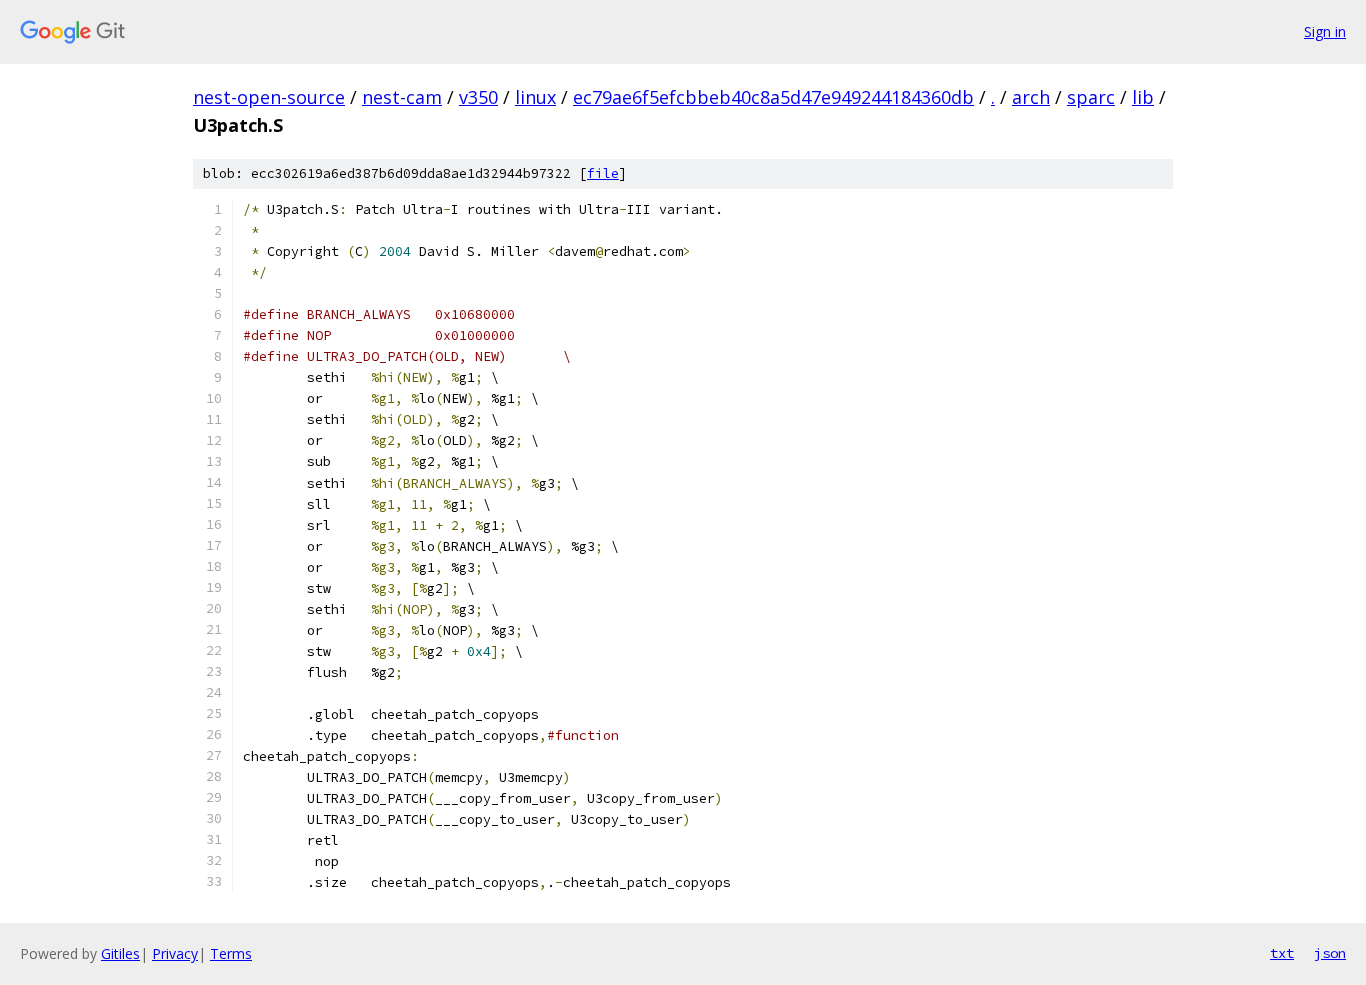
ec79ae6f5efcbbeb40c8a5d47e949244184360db (773, 97)
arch (1031, 97)
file (603, 173)
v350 (478, 97)
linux (535, 97)
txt (1282, 953)
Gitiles (120, 953)
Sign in (1325, 31)
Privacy (175, 953)
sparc (1091, 97)
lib (1143, 97)
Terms (231, 953)
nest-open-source (269, 97)
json (1330, 953)
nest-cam (402, 97)
